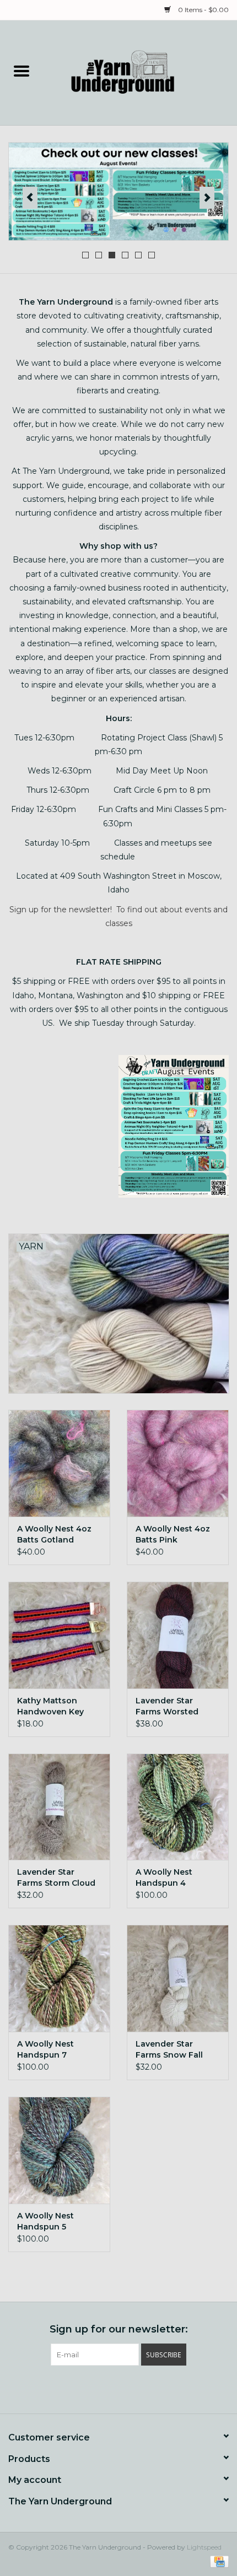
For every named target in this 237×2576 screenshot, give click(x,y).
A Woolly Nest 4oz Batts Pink (173, 1534)
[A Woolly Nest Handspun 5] (59, 2150)
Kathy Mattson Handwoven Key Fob (50, 1706)
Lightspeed (204, 2547)
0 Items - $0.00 (203, 10)
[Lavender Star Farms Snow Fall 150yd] (178, 1978)
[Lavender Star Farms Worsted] (178, 1635)
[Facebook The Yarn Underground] (99, 2388)
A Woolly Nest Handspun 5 (45, 2221)
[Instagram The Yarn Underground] (138, 2388)
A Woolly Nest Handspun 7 (45, 2049)
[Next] (207, 198)
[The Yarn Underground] (140, 72)
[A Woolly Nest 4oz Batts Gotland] (59, 1463)
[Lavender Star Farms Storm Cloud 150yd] (59, 1807)
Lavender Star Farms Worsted (167, 1706)
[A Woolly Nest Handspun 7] (59, 1978)
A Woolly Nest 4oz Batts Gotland (54, 1534)
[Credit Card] (217, 2561)
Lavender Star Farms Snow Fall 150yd (169, 2050)
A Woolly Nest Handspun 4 (164, 1877)
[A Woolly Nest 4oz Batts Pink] (178, 1463)
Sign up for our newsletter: (119, 2329)
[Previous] (30, 198)
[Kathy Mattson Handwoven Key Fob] (59, 1635)
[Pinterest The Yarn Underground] (118, 2388)
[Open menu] (21, 71)
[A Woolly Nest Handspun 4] (178, 1807)
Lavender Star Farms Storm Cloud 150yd (56, 1878)
